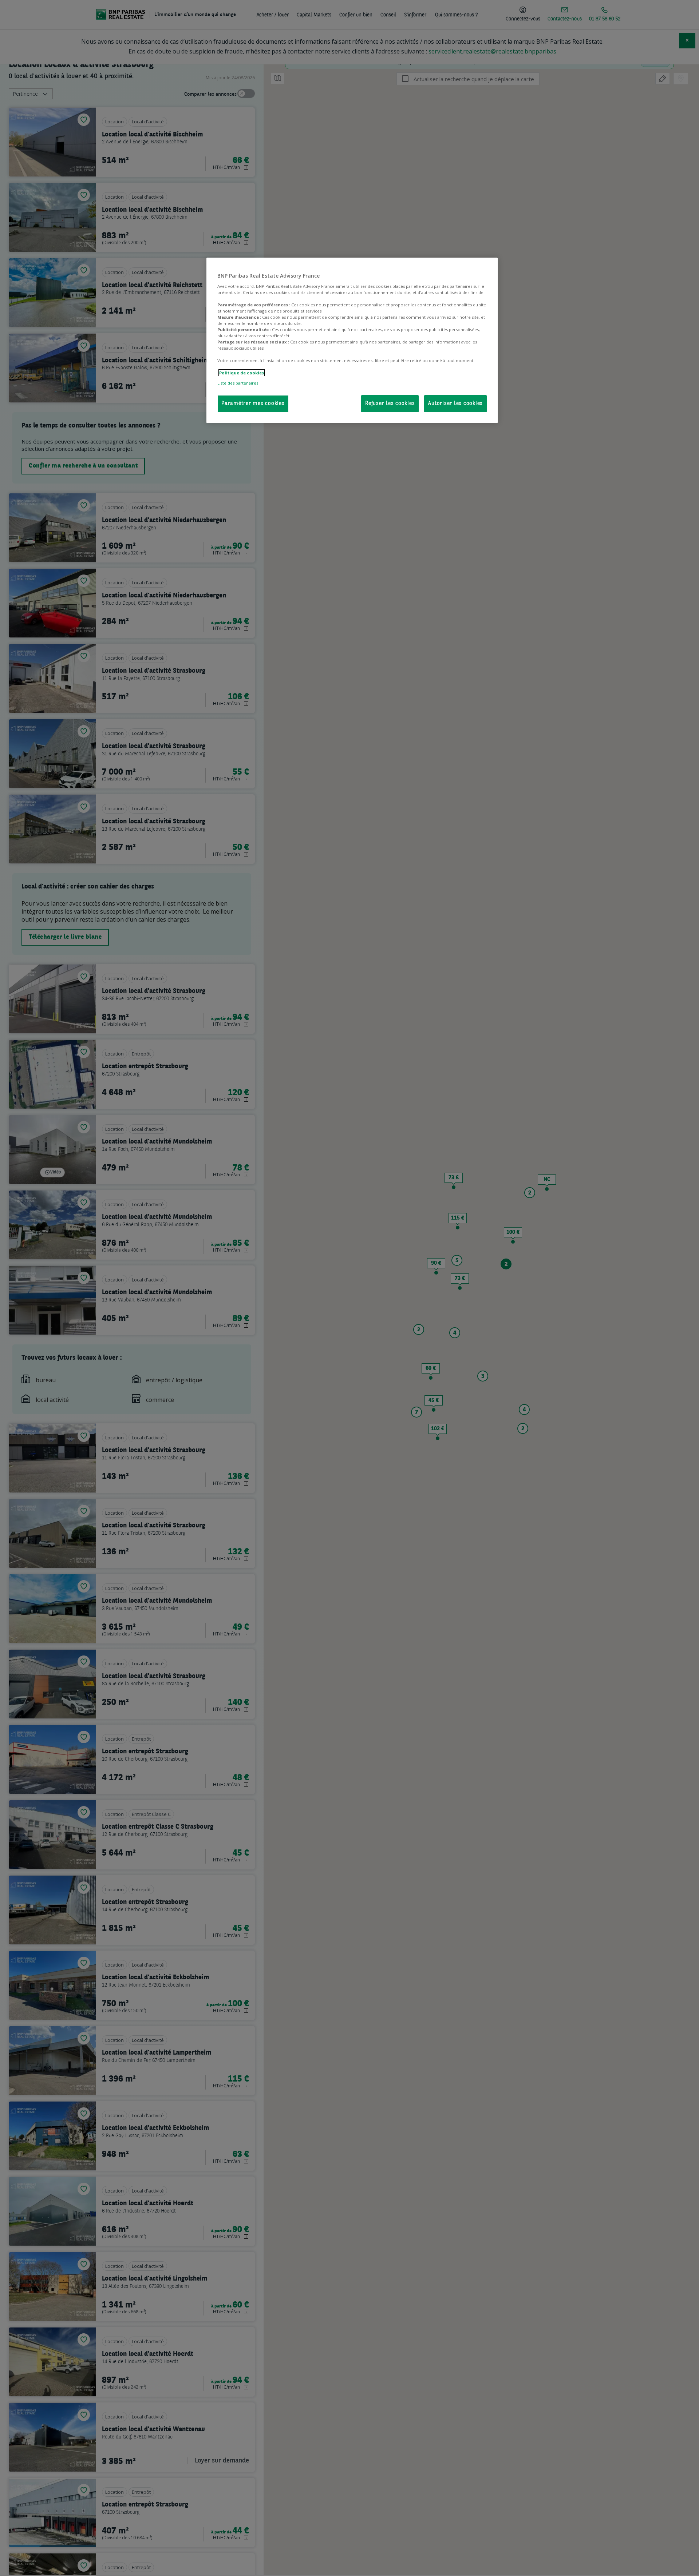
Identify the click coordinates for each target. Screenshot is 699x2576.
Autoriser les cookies (455, 404)
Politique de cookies (242, 373)
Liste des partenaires (238, 383)
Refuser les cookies (390, 404)
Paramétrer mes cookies (253, 404)
